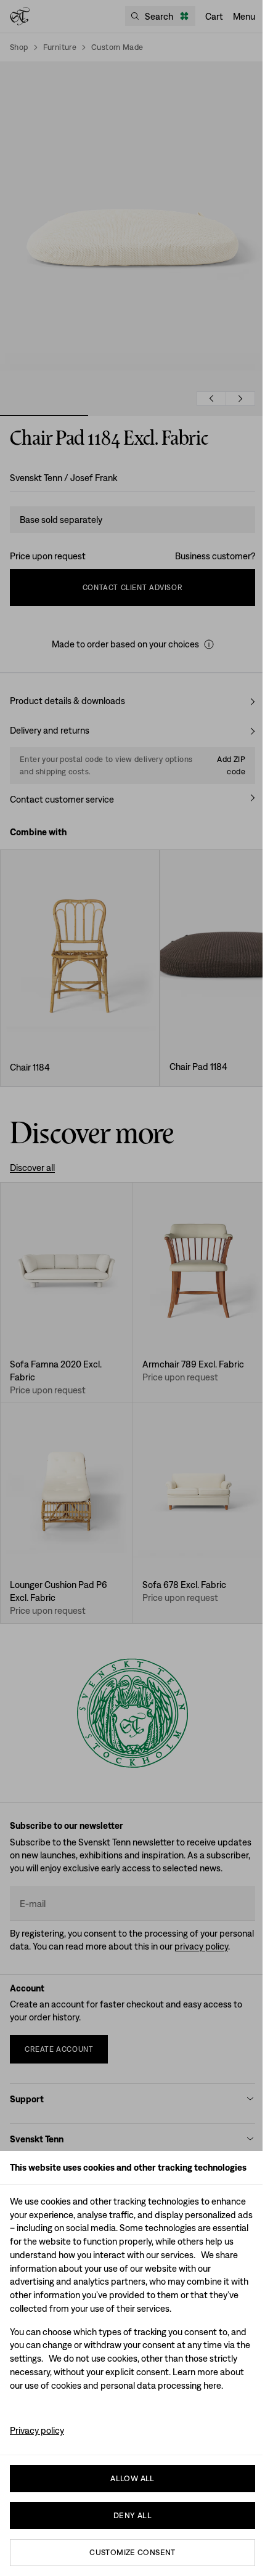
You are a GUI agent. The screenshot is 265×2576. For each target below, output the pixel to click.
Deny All (132, 2515)
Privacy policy (37, 2430)
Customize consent (132, 2552)
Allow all (132, 2478)
